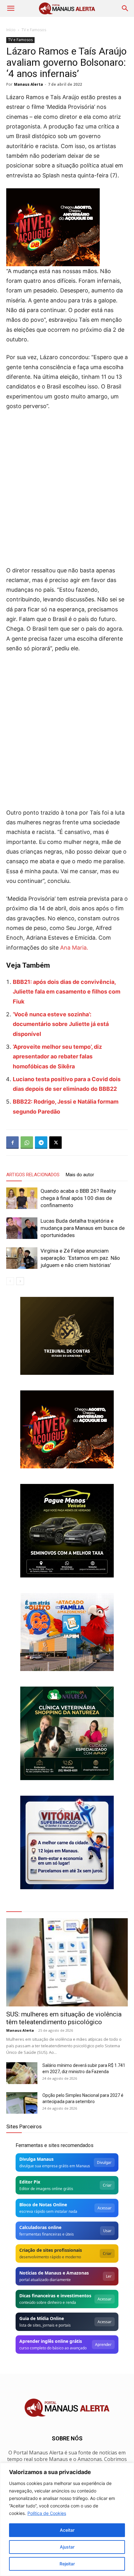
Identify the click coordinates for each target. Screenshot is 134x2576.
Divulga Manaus (36, 2159)
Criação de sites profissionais (51, 2250)
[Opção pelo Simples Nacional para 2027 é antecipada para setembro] (22, 2103)
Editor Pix (30, 2182)
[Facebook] (12, 1143)
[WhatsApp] (27, 1143)
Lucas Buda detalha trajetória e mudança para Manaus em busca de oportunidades (83, 1228)
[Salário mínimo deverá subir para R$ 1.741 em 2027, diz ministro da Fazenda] (22, 2073)
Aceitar (67, 2530)
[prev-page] (10, 1281)
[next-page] (20, 1281)
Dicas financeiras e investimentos (55, 2296)
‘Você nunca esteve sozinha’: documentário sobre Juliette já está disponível (61, 1024)
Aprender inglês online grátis (51, 2341)
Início (11, 30)
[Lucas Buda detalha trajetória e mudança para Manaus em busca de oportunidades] (22, 1228)
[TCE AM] (67, 1336)
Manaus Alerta (29, 84)
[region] (67, 2519)
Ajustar (67, 2547)
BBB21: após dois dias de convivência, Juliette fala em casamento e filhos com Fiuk (67, 992)
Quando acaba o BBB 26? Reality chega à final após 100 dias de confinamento (78, 1198)
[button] (11, 8)
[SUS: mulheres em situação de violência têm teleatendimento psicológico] (67, 1962)
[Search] (125, 8)
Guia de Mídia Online (42, 2318)
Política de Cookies (47, 2513)
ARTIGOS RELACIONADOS (33, 1175)
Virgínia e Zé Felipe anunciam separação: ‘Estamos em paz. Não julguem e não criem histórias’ (80, 1258)
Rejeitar (67, 2564)
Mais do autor (80, 1175)
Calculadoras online (40, 2227)
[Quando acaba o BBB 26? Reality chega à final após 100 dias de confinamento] (22, 1198)
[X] (55, 1143)
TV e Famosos (34, 30)
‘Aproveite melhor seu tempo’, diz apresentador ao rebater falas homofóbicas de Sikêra (57, 1057)
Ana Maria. (74, 948)
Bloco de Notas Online (43, 2205)
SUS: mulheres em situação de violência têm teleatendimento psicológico (64, 2018)
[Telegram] (41, 1143)
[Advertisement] (67, 486)
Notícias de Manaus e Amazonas (54, 2273)
